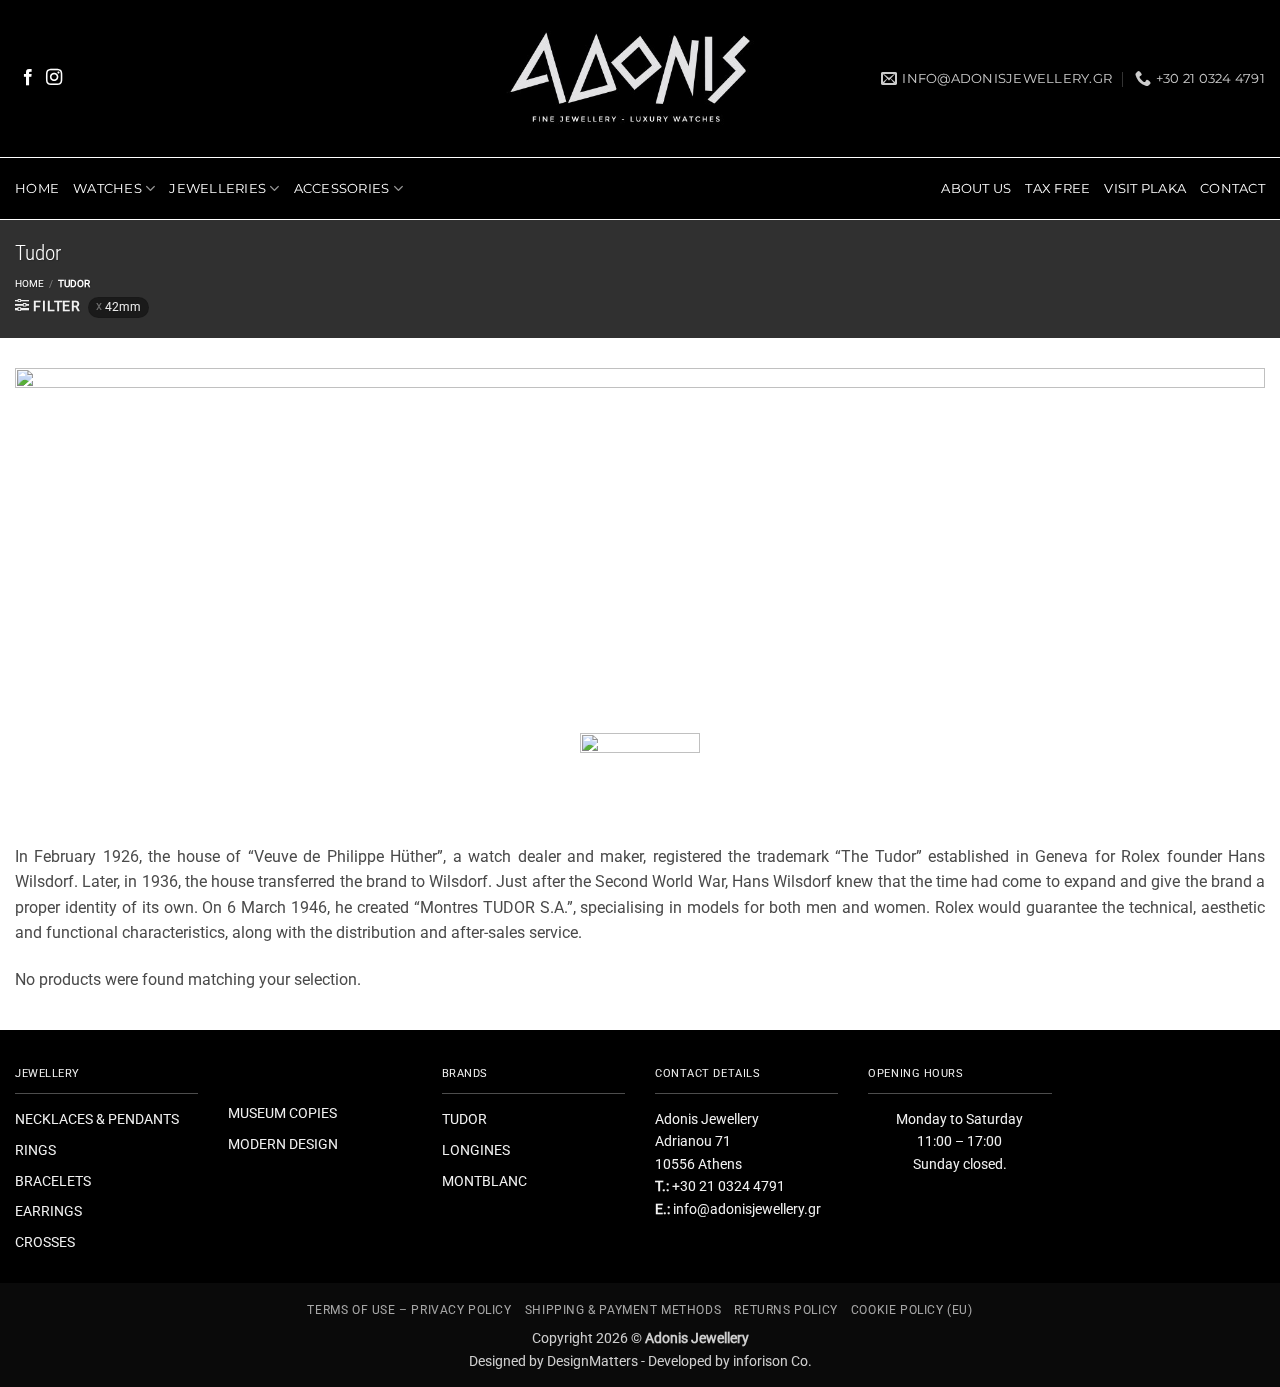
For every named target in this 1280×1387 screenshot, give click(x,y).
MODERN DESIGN (283, 1144)
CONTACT (1232, 188)
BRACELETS (53, 1181)
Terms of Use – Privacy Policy (409, 1310)
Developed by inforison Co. (730, 1361)
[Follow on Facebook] (28, 78)
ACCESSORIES (342, 188)
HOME (37, 188)
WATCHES (107, 188)
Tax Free (1057, 188)
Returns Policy (785, 1310)
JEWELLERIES (217, 188)
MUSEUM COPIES (282, 1113)
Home (29, 283)
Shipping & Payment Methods (623, 1310)
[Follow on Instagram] (54, 78)
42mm (123, 307)
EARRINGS (48, 1211)
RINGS (35, 1150)
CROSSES (45, 1242)
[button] (48, 306)
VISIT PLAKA (1145, 188)
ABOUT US (976, 188)
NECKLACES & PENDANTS (97, 1119)
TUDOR (464, 1119)
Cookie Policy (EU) (912, 1310)
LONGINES (476, 1150)
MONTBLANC (484, 1181)
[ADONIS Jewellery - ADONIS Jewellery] (631, 78)
